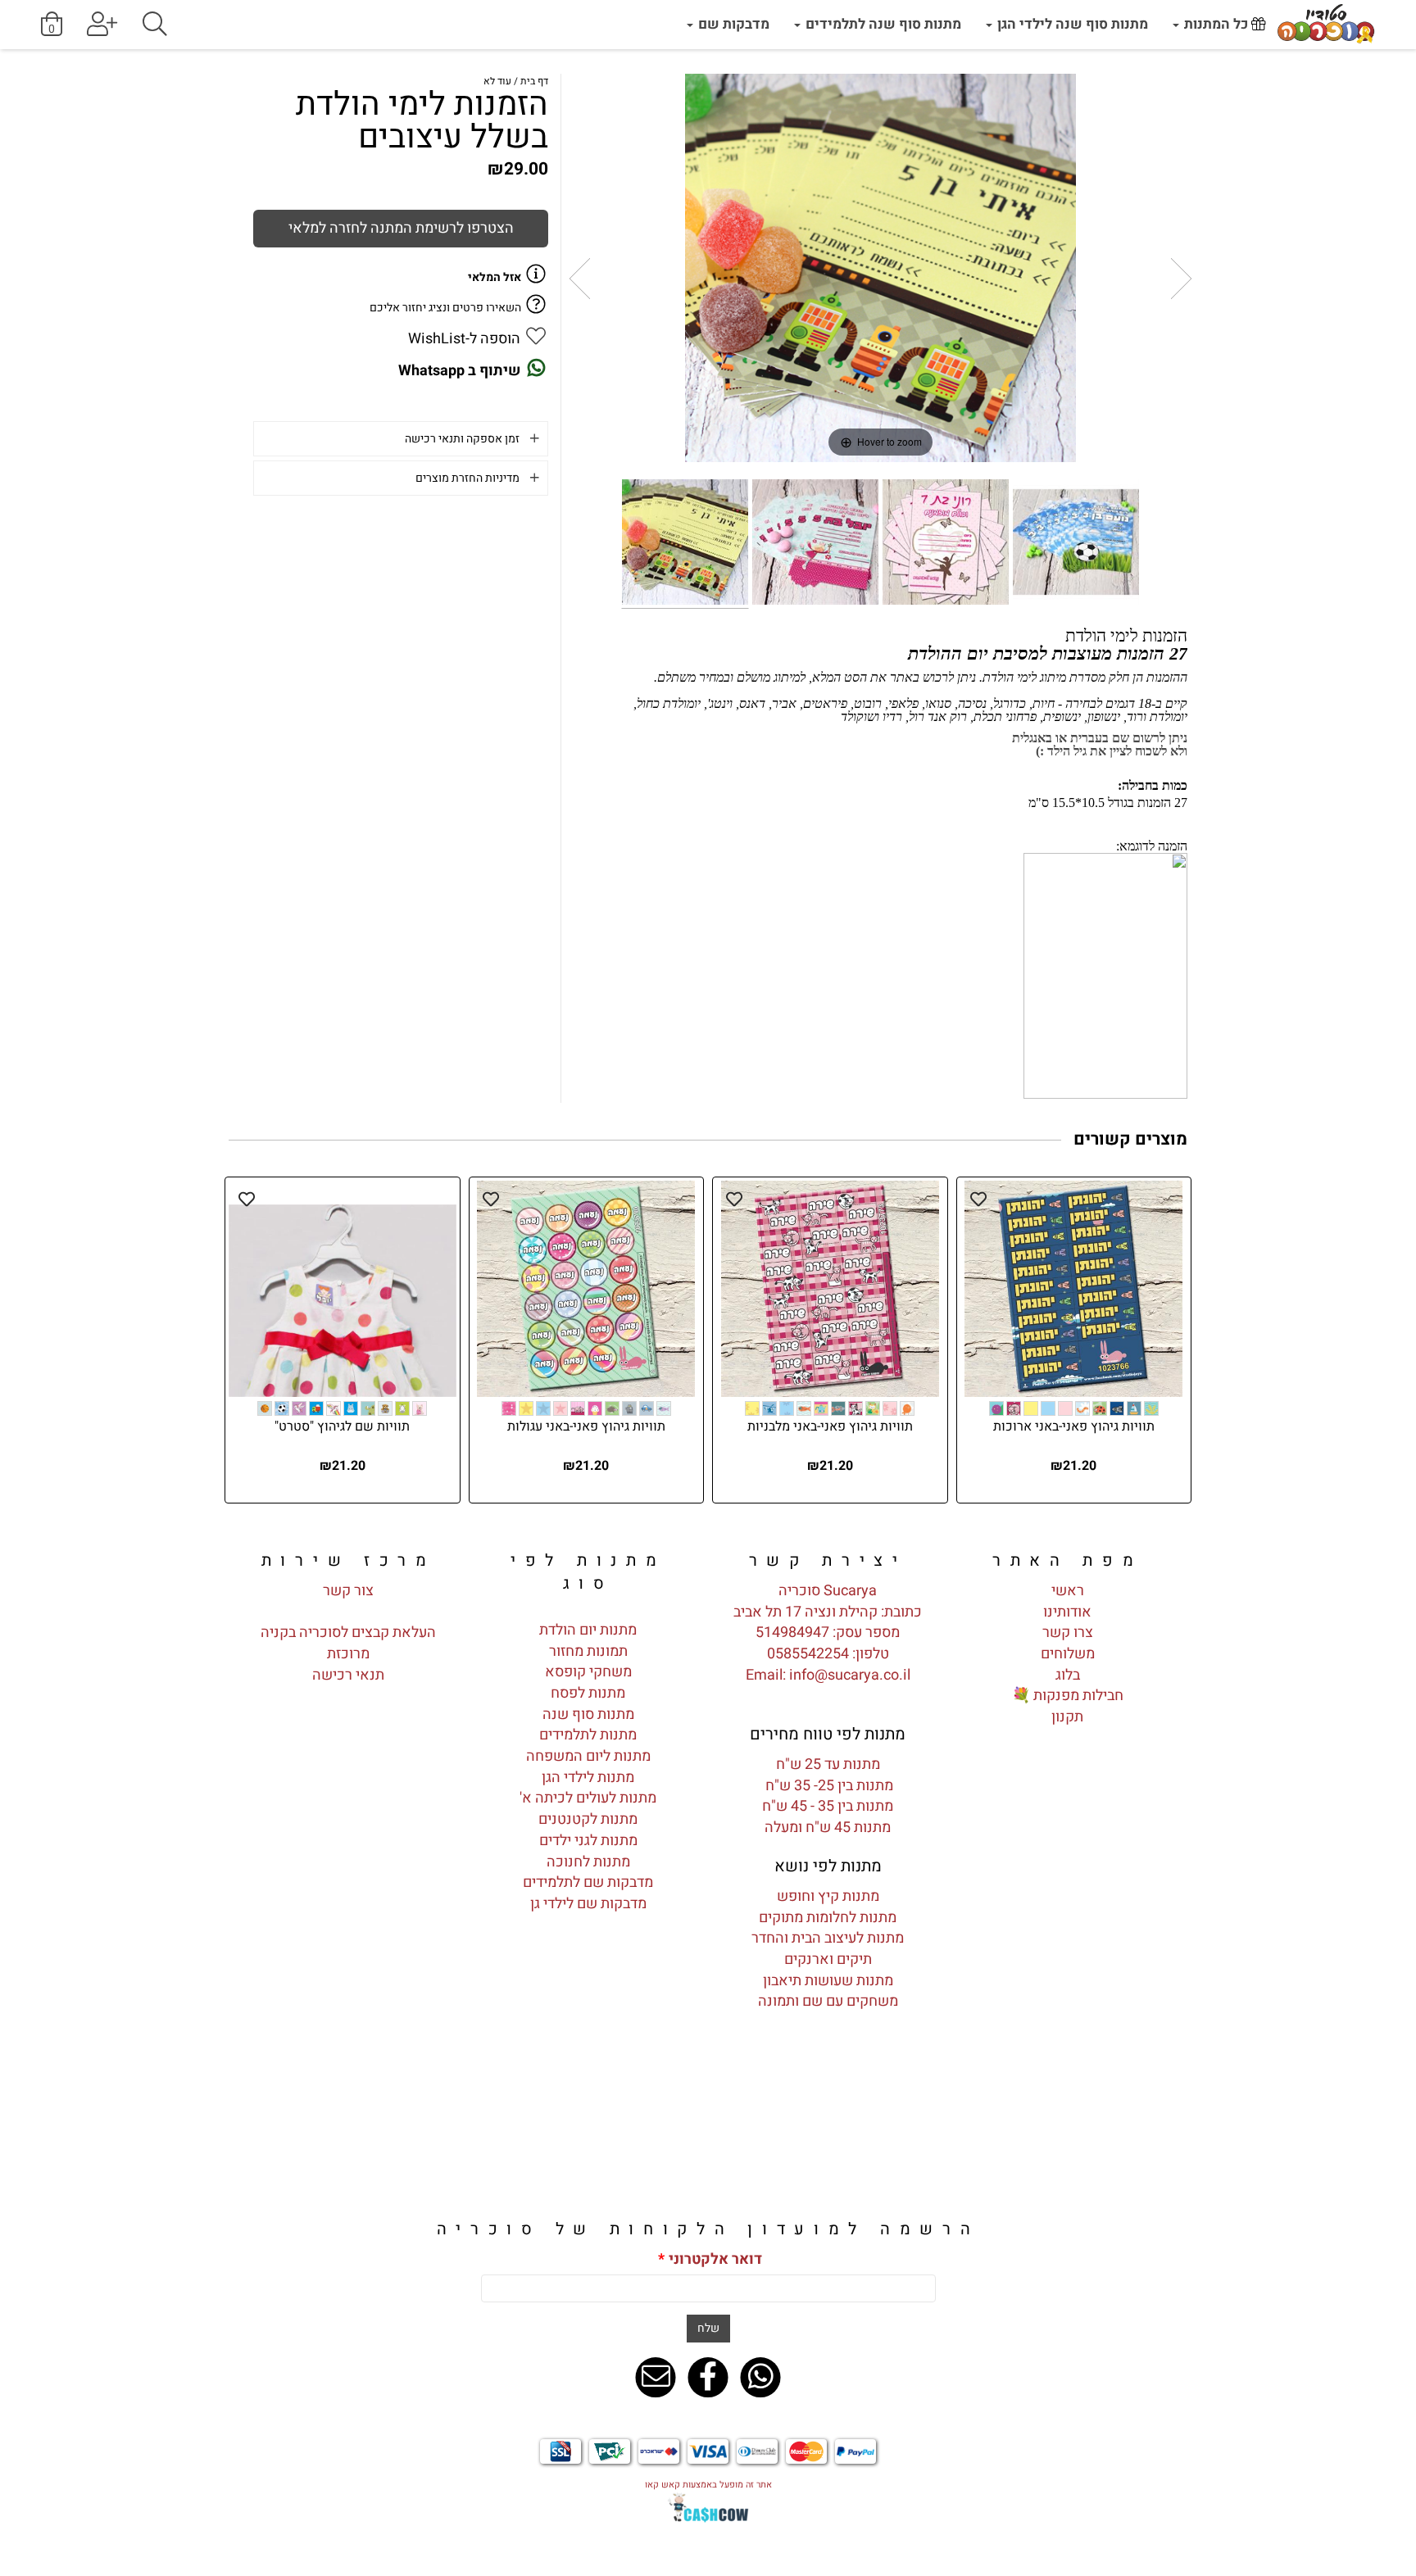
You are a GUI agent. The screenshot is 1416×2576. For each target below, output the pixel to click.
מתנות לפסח (588, 1693)
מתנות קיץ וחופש (828, 1896)
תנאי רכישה (348, 1675)
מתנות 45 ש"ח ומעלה (828, 1828)
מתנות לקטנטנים (588, 1819)
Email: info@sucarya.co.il (828, 1675)
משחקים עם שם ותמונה (828, 2001)
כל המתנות (1216, 24)
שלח (708, 2328)
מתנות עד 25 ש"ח (828, 1764)
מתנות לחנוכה (588, 1862)
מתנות (873, 1981)
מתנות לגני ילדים (588, 1841)
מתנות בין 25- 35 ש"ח (828, 1786)
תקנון (1067, 1717)
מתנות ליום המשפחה (588, 1756)
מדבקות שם (732, 24)
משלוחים (1068, 1654)
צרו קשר (1068, 1633)
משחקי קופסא (588, 1672)
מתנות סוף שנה (588, 1714)
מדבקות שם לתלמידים (588, 1882)
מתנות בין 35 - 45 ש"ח (828, 1806)
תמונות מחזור (588, 1651)
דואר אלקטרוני (710, 2260)
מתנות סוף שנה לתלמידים (882, 24)
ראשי (1068, 1591)
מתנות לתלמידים (588, 1735)
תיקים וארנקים (828, 1959)
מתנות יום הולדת (588, 1630)
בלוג (1068, 1675)
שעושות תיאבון (808, 1981)
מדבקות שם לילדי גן (588, 1904)
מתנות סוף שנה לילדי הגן (1071, 24)
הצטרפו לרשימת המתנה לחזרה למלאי (401, 228)
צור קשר (348, 1591)
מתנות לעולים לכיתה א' (588, 1798)
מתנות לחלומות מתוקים (828, 1918)
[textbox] (828, 1561)
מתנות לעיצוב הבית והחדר (828, 1938)
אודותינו (1067, 1612)
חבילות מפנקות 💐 (1068, 1696)
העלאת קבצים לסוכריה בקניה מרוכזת (348, 1643)
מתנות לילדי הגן (588, 1778)
